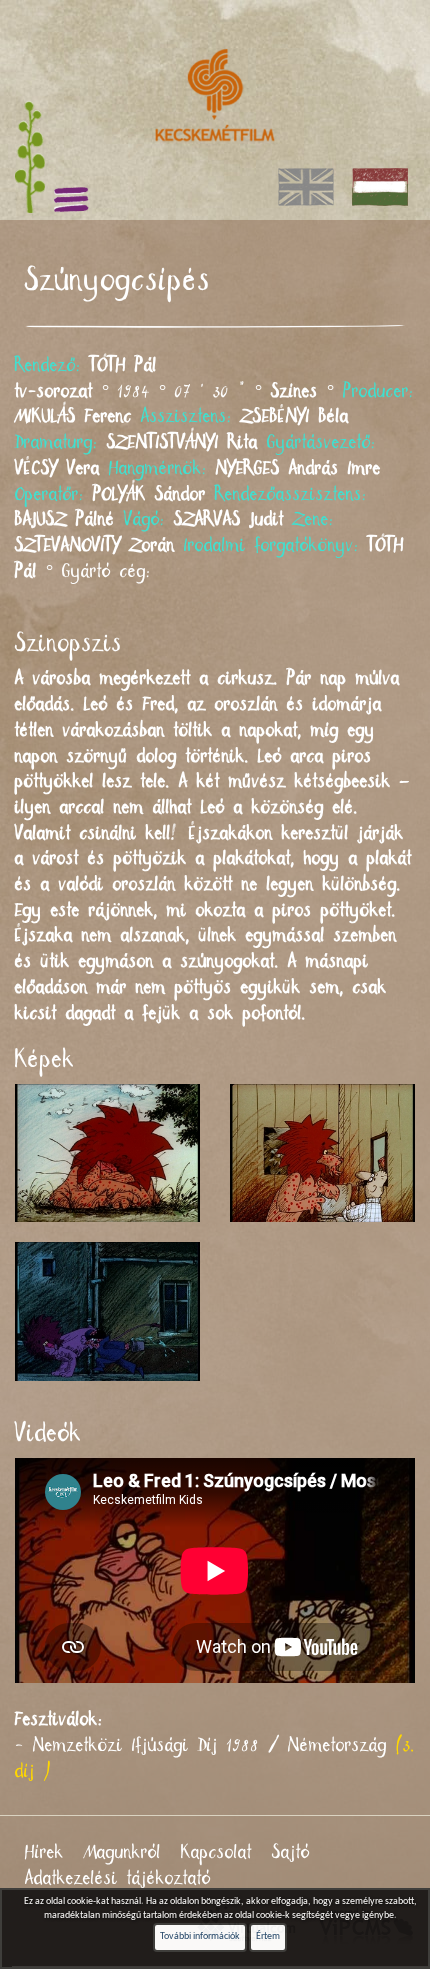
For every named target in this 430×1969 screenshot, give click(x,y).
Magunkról (122, 1853)
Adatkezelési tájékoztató (118, 1879)
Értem (268, 1936)
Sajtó (291, 1853)
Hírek (44, 1853)
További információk (200, 1936)
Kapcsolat (216, 1853)
